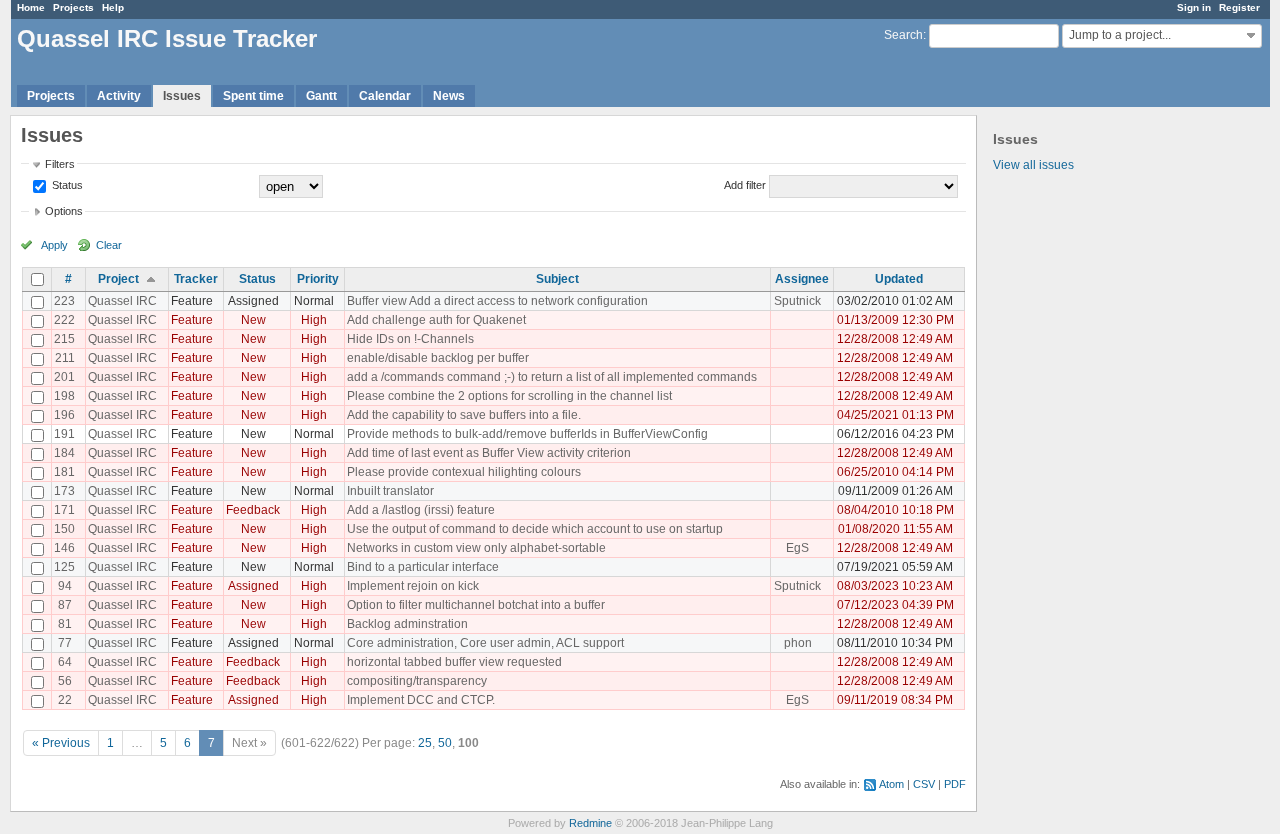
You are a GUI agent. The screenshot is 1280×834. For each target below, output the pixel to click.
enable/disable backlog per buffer (438, 358)
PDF (955, 784)
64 (65, 662)
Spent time (253, 96)
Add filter (745, 185)
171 (64, 510)
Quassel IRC (122, 301)
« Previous (61, 743)
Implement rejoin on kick (413, 586)
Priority (318, 279)
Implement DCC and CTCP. (421, 700)
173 (64, 491)
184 (64, 453)
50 (445, 743)
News (449, 96)
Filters (60, 164)
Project (118, 279)
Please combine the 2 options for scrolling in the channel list (509, 396)
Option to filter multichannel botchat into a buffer (476, 605)
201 (64, 377)
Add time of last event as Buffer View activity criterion (489, 453)
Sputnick (797, 301)
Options (64, 211)
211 (65, 358)
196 (64, 415)
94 (65, 586)
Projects (73, 7)
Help (113, 7)
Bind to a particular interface (423, 567)
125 (64, 567)
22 (65, 700)
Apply (54, 245)
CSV (924, 784)
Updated (899, 279)
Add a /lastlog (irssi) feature (421, 510)
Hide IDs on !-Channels (410, 339)
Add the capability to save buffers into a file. (464, 415)
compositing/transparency (417, 681)
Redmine (590, 823)
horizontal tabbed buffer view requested (454, 662)
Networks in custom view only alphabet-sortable (476, 548)
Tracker (196, 279)
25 (425, 743)
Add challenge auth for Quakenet (436, 320)
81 (65, 624)
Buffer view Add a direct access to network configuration (497, 301)
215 (64, 339)
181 (64, 472)
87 (65, 605)
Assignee (802, 279)
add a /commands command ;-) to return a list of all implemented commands (552, 377)
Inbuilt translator (390, 491)
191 (64, 434)
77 (65, 643)
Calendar (385, 96)
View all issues (1033, 165)
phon (798, 643)
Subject (557, 279)
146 (64, 548)
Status (66, 185)
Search (903, 35)
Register (1239, 7)
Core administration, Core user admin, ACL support (485, 643)
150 (64, 529)
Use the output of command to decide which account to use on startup (535, 529)
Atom (891, 784)
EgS (797, 548)
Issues (182, 96)
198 (64, 396)
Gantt (321, 96)
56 (65, 681)
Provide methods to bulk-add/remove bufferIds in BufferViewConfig (527, 434)
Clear (109, 245)
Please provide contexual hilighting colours (464, 472)
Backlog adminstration (407, 624)
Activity (119, 96)
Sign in (1194, 7)
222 (64, 320)
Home (31, 7)
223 (64, 301)
